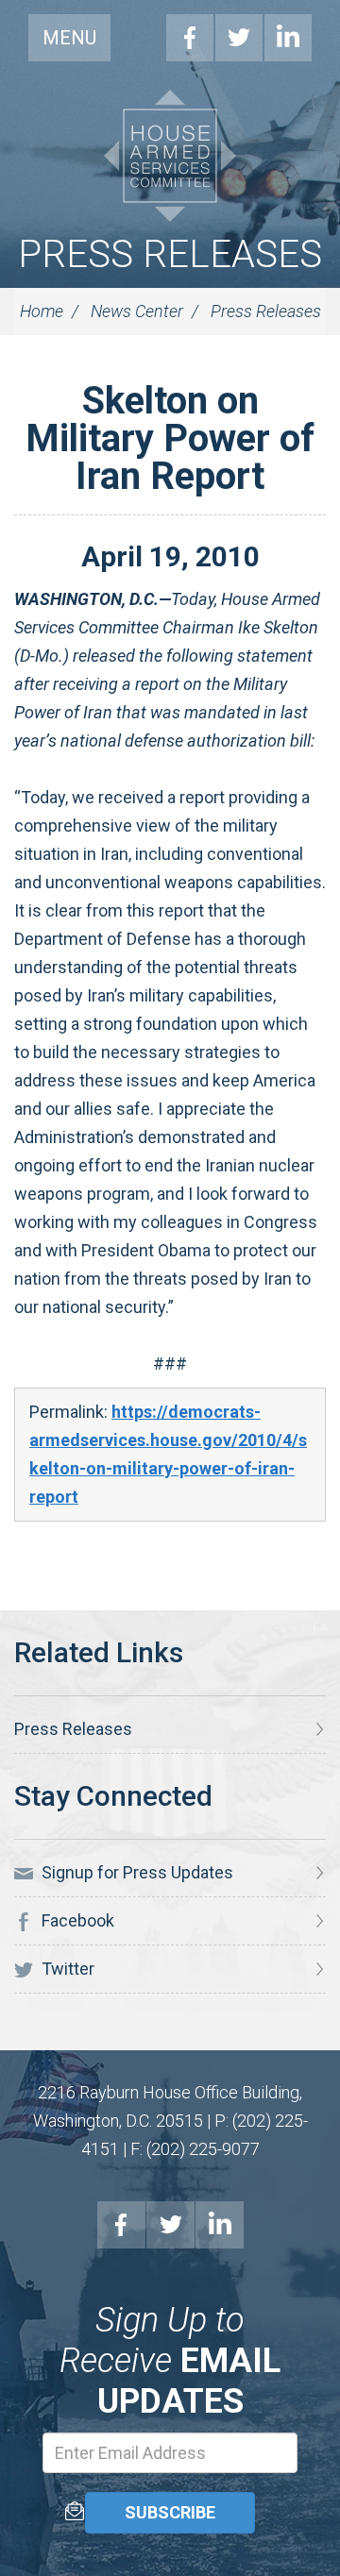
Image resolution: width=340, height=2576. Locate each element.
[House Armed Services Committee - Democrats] (170, 156)
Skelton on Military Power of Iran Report (170, 438)
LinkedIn (288, 38)
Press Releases (170, 254)
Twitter (239, 38)
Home (42, 311)
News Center (137, 311)
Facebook (190, 38)
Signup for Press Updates (136, 1872)
